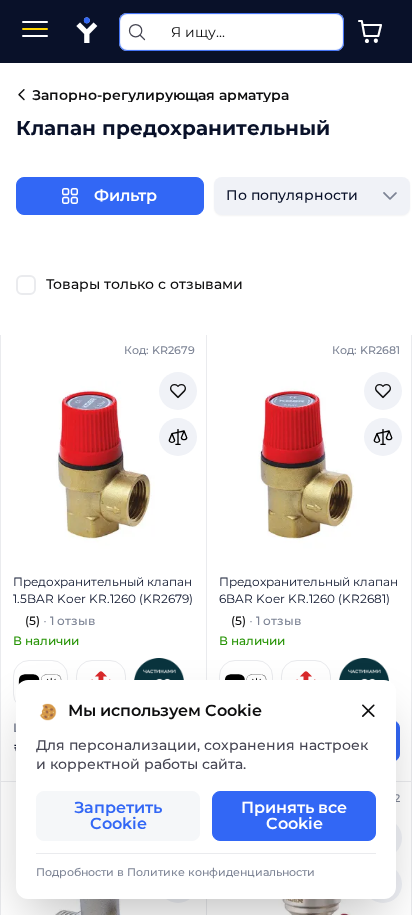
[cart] (370, 32)
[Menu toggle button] (35, 31)
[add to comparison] (178, 437)
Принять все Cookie (294, 815)
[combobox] (292, 196)
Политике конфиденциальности (221, 872)
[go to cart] (370, 32)
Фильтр (125, 195)
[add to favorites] (178, 391)
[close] (368, 711)
